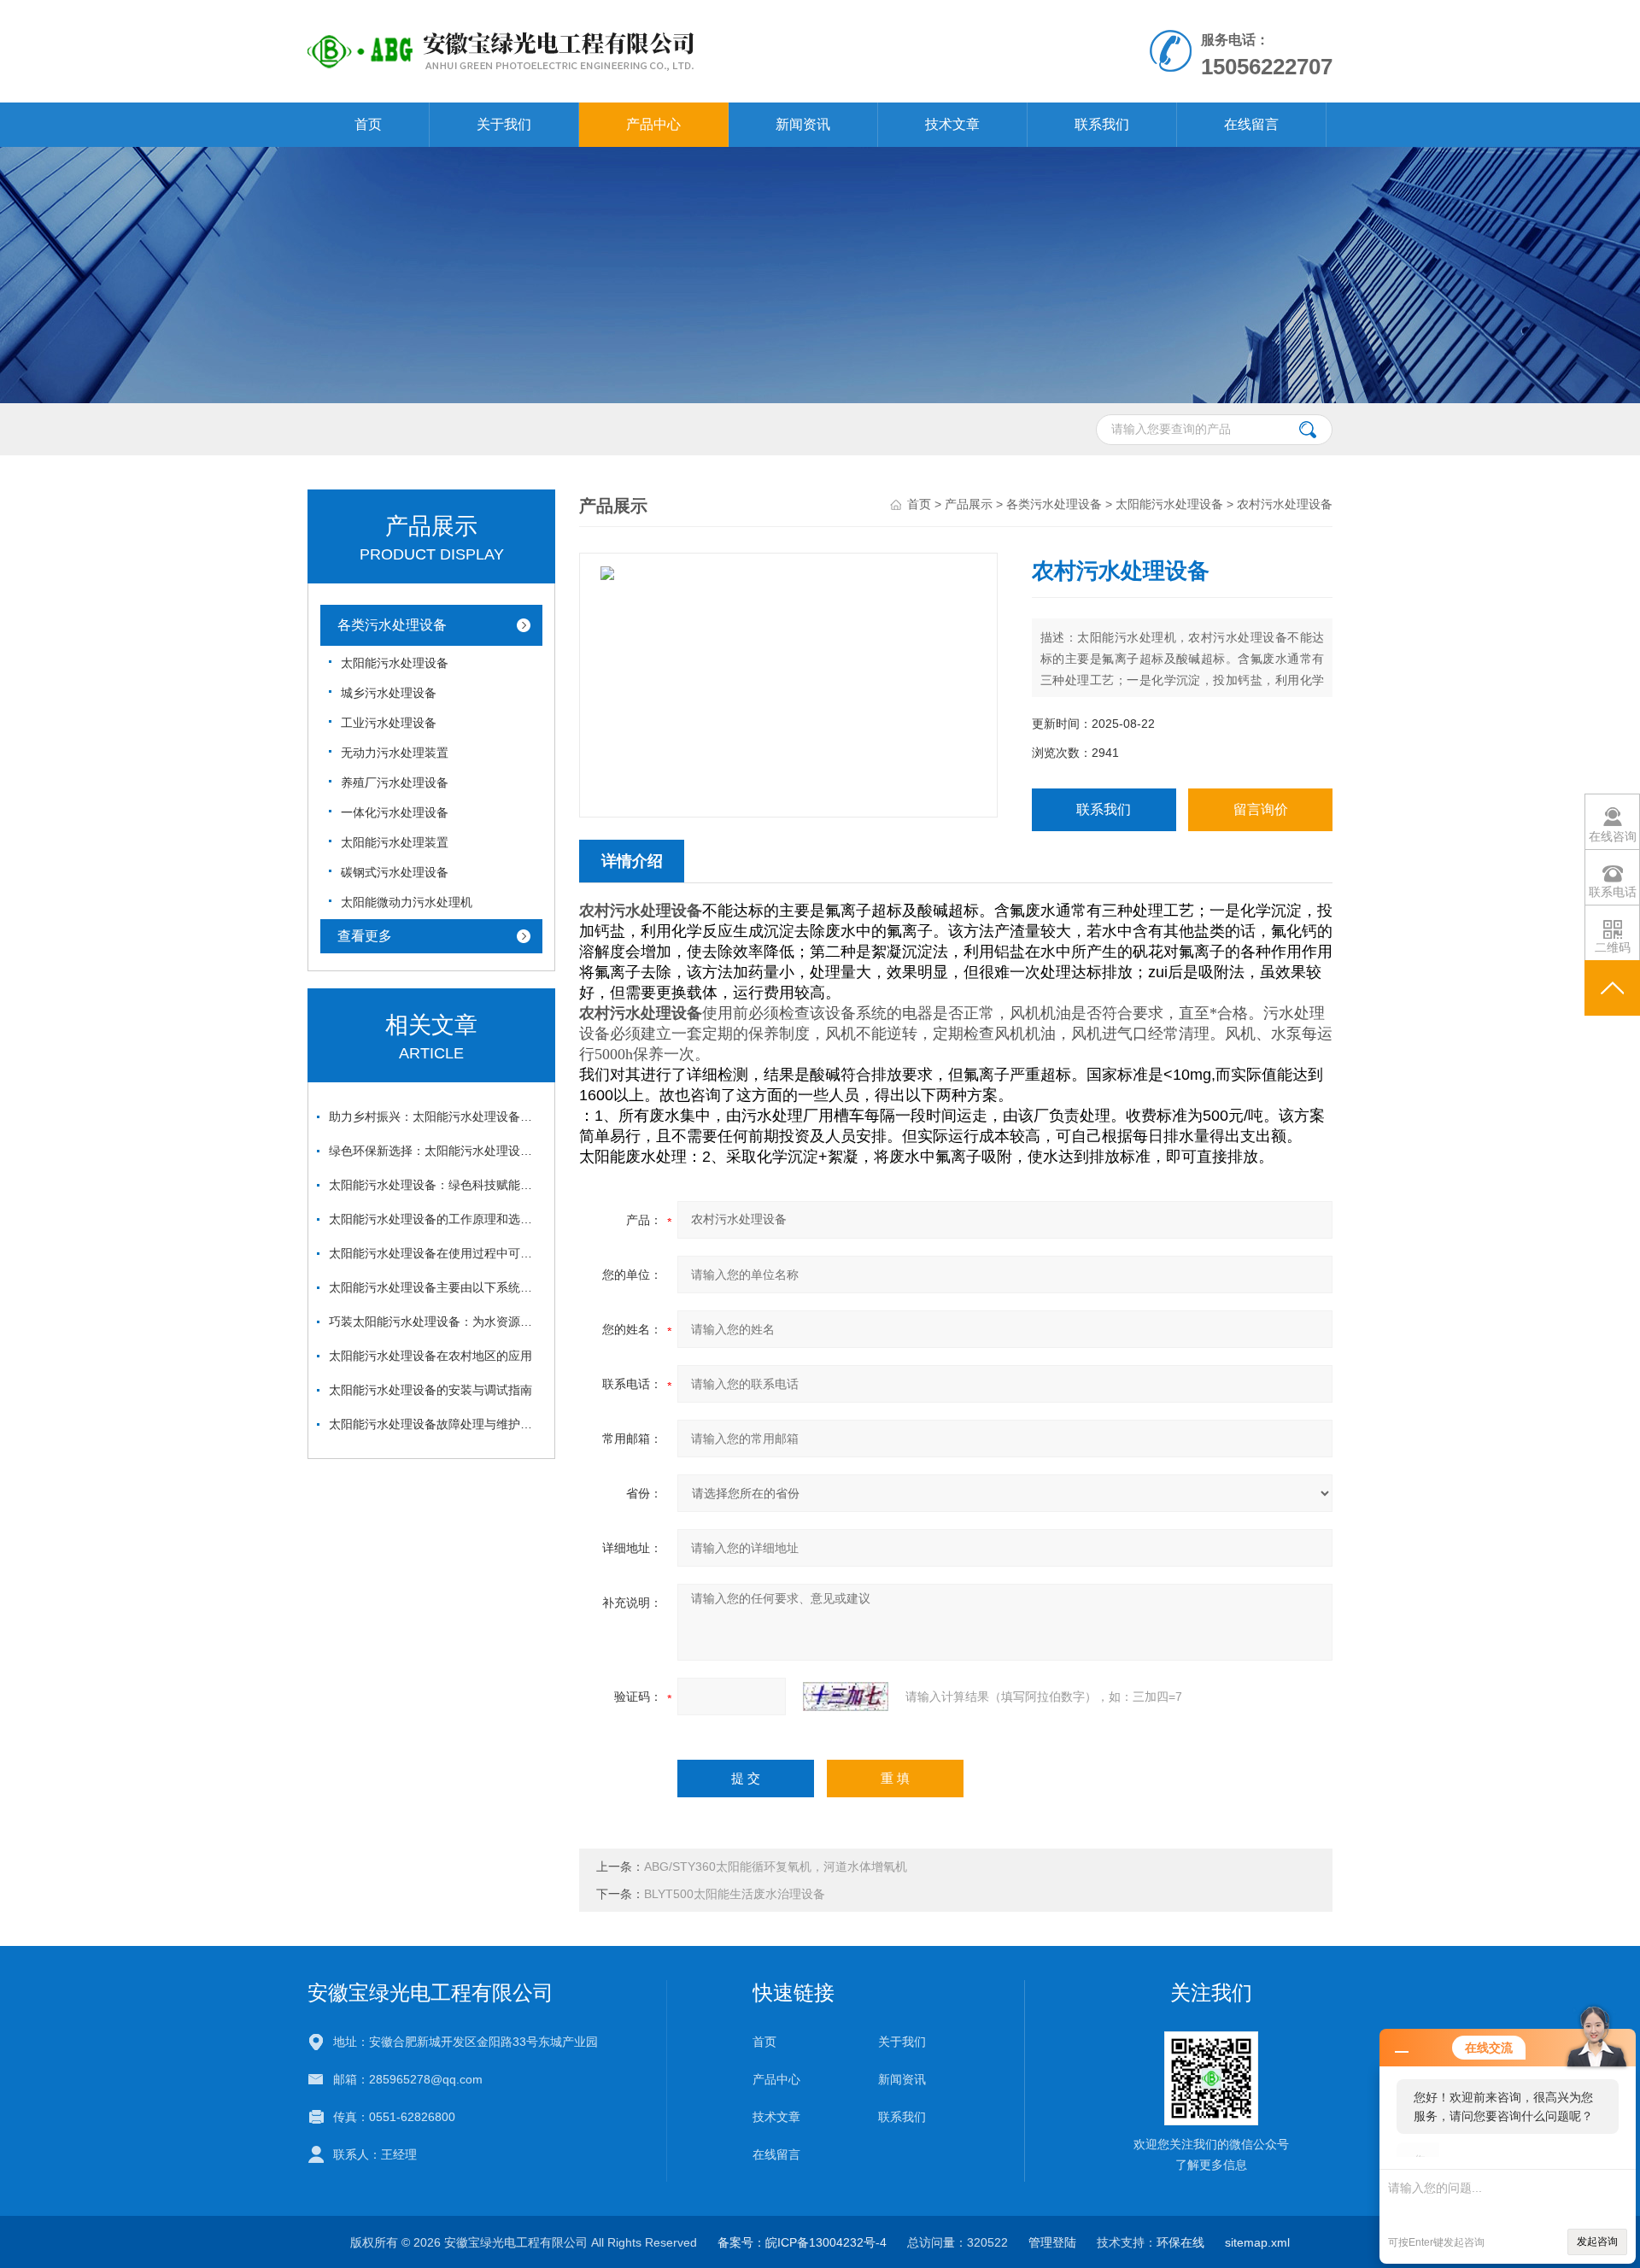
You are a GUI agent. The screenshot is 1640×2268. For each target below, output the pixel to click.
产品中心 (653, 124)
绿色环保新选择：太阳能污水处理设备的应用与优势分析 (436, 1151)
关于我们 (504, 124)
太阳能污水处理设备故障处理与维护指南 (436, 1424)
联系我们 (1102, 124)
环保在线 (1180, 2242)
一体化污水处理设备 (395, 812)
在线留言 (1251, 124)
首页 (368, 124)
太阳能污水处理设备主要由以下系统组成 (436, 1287)
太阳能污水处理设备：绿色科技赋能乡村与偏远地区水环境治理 (436, 1185)
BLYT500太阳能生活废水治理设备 (735, 1894)
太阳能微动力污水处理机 (407, 902)
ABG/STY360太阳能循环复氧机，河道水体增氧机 (776, 1867)
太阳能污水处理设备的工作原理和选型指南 (436, 1219)
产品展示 (969, 504)
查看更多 (365, 936)
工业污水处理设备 (389, 723)
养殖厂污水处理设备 (395, 782)
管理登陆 (1052, 2242)
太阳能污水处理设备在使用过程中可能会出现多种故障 (436, 1253)
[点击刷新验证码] (846, 1697)
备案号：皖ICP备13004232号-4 (802, 2242)
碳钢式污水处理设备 (395, 872)
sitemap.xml (1257, 2242)
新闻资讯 (803, 124)
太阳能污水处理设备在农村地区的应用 (430, 1356)
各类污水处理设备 (392, 625)
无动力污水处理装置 (395, 753)
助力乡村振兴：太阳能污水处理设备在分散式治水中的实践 (436, 1116)
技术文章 (952, 124)
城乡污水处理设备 (389, 693)
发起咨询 (1597, 2242)
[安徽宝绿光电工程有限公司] (622, 17)
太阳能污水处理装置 (395, 842)
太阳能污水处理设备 (395, 663)
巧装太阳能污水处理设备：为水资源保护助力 (436, 1322)
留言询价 (1261, 809)
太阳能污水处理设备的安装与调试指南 (430, 1390)
